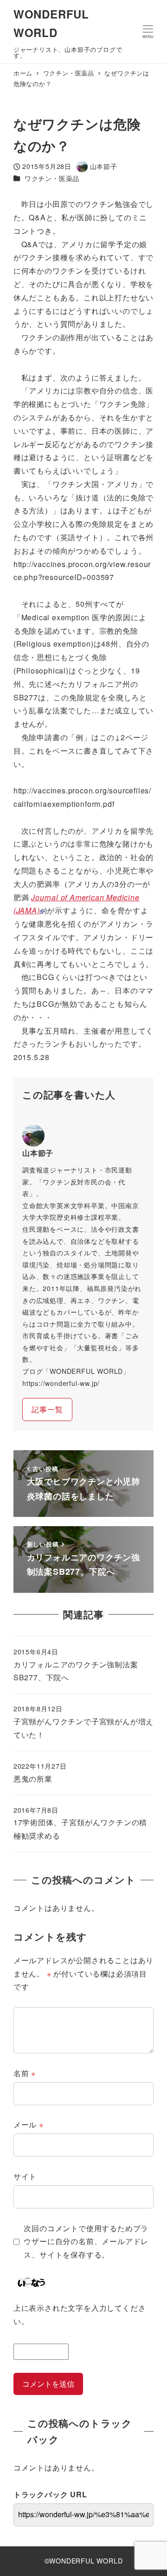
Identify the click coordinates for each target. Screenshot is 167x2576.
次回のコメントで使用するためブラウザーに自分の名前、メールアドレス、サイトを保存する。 (86, 2242)
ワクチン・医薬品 (52, 178)
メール (29, 2124)
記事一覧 (47, 1409)
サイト (25, 2176)
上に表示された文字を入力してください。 (80, 2314)
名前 (25, 2073)
